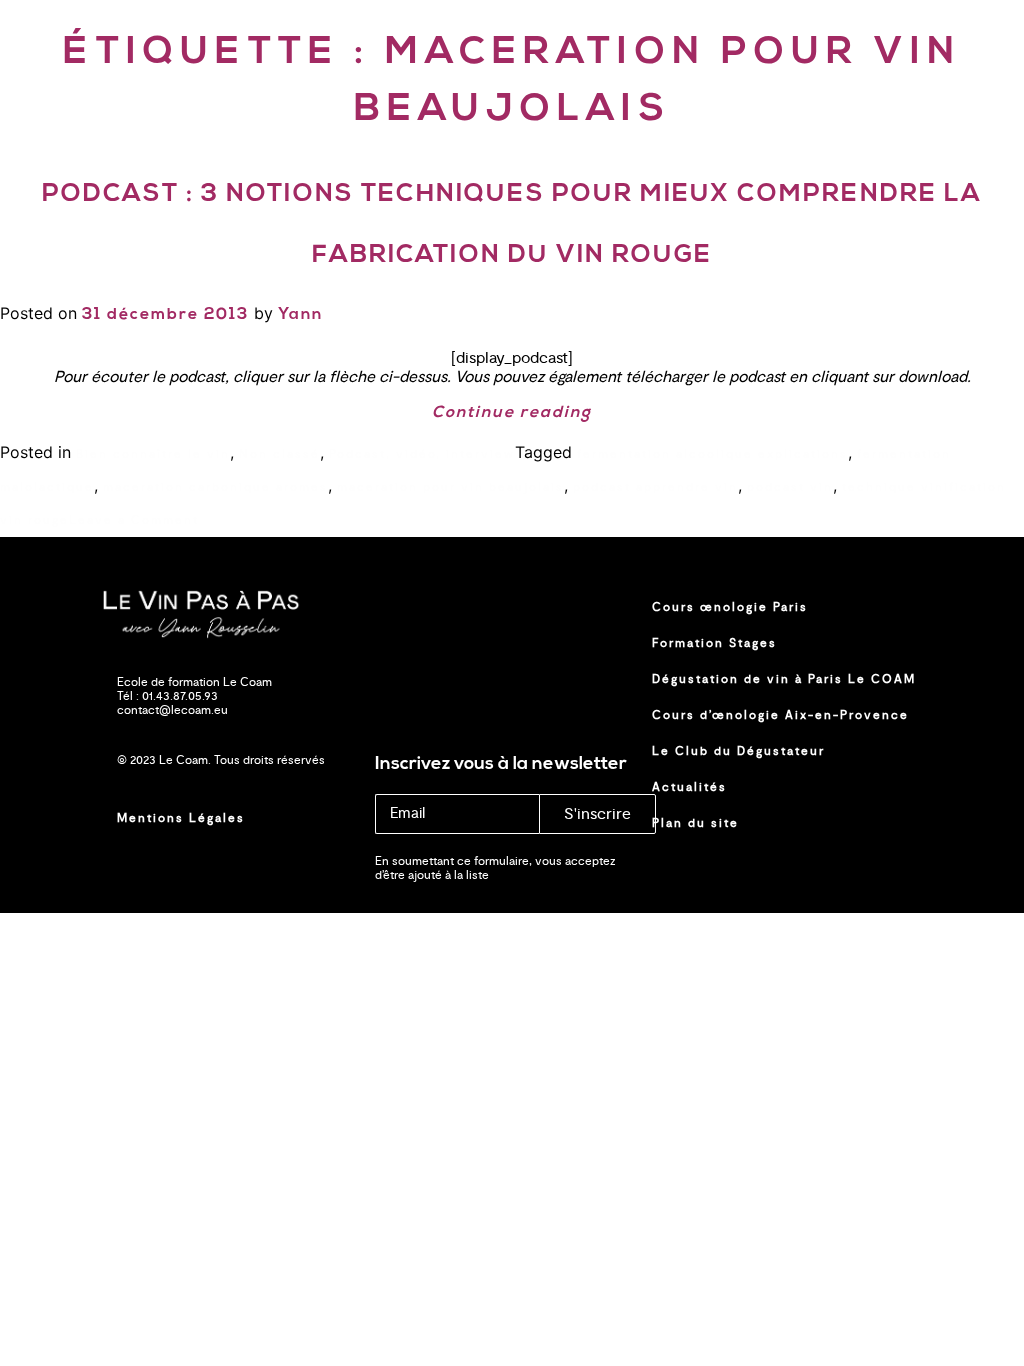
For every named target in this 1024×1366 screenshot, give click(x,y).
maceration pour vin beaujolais (450, 487)
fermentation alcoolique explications (712, 454)
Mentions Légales (181, 818)
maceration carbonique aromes (215, 487)
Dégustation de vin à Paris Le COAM (784, 679)
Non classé (279, 454)
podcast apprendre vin (655, 487)
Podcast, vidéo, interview (422, 454)
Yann (300, 315)
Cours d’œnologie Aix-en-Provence (780, 715)
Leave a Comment (134, 520)
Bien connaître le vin (153, 454)
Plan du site (695, 823)
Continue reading (512, 413)
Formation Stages (714, 643)
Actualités (689, 787)
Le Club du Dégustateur (738, 751)
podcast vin (790, 487)
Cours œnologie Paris (730, 607)
